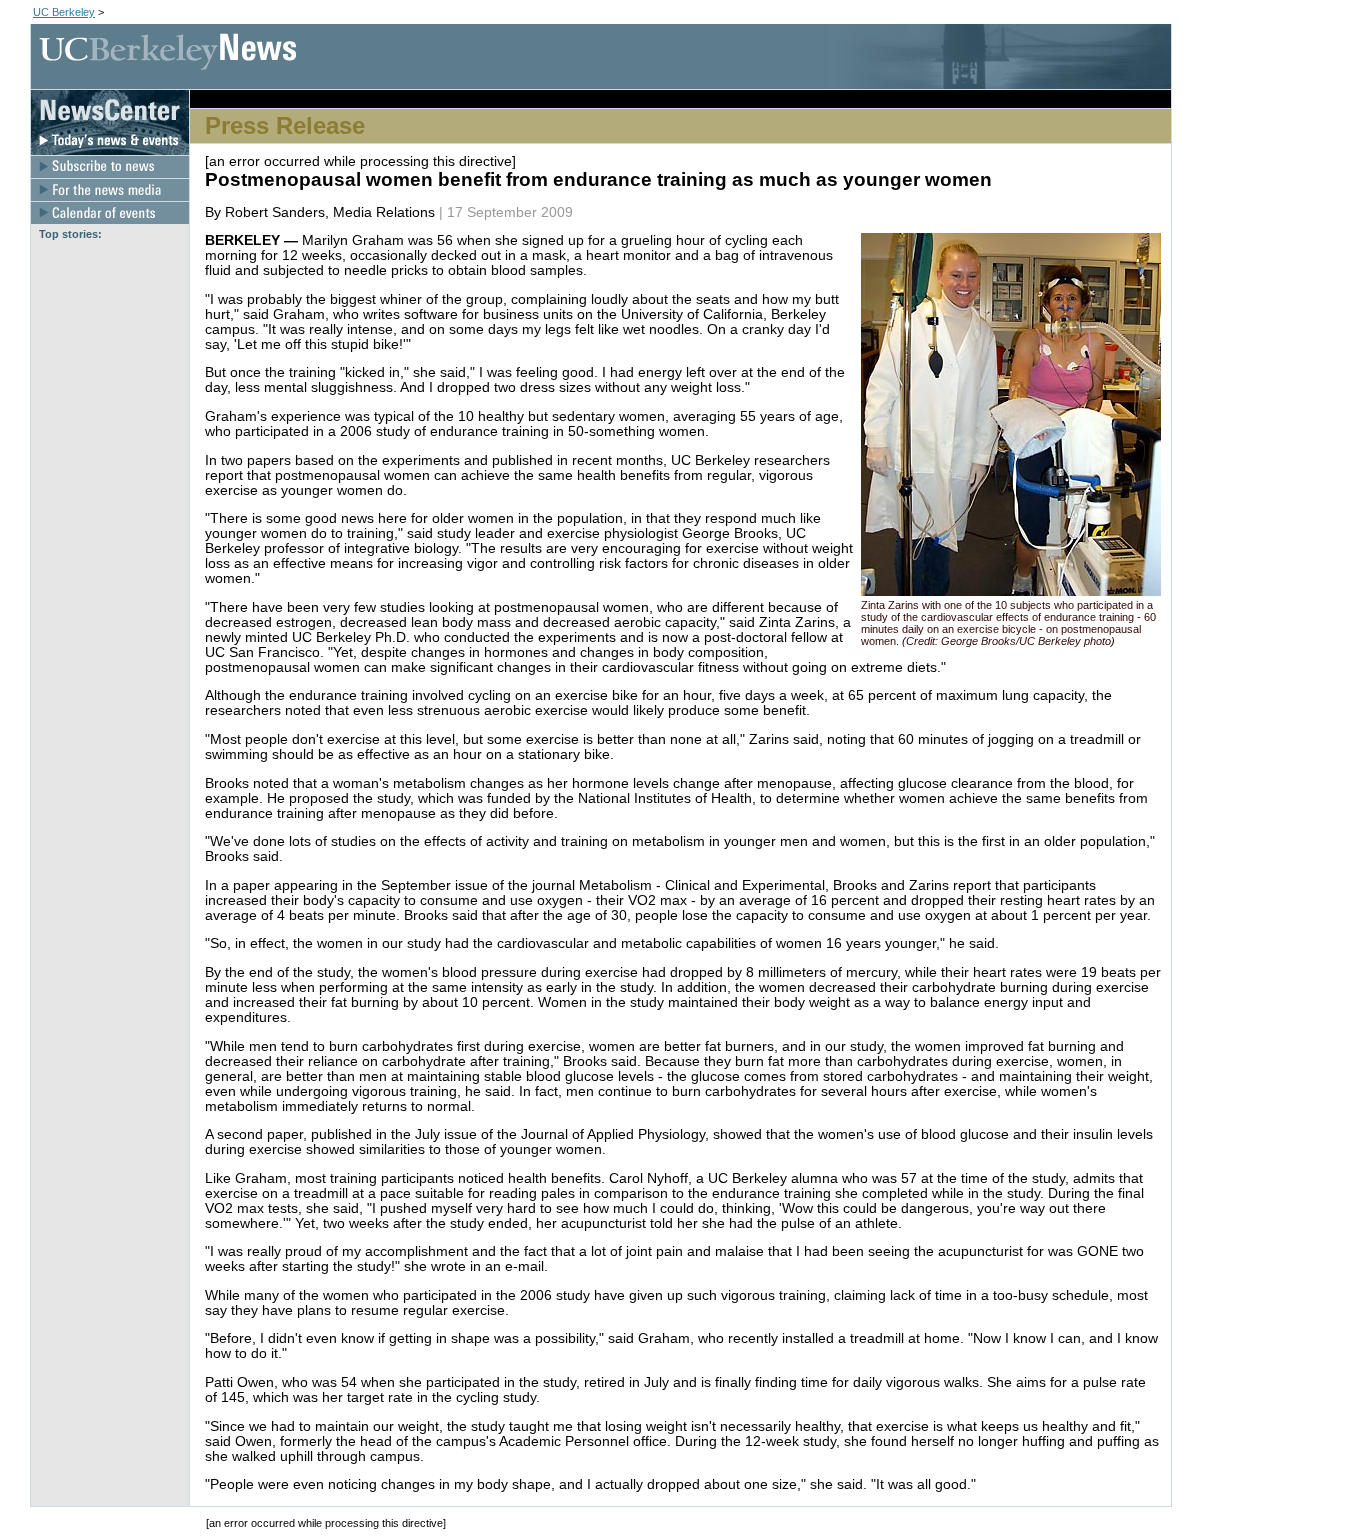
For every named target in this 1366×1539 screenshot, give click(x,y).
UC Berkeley (64, 12)
